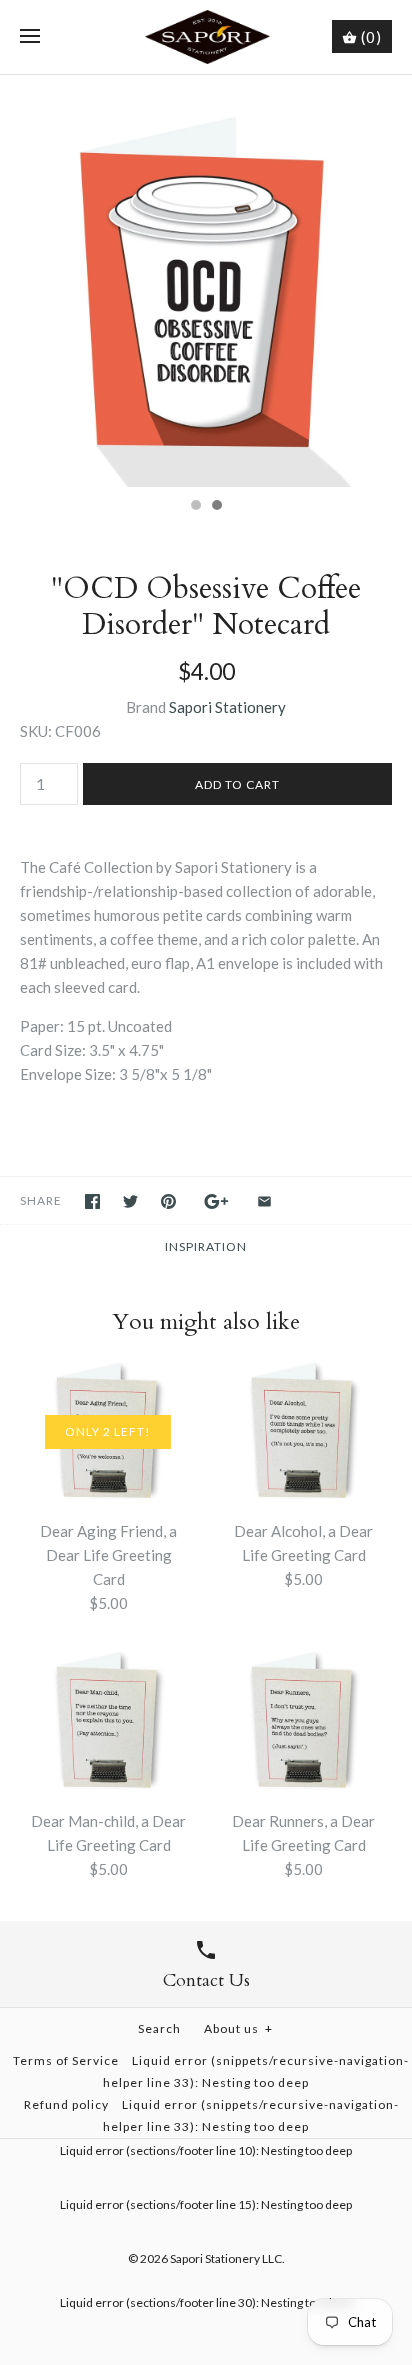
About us (238, 2028)
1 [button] (195, 507)
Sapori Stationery (227, 707)
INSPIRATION (206, 1246)
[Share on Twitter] (130, 1201)
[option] (206, 281)
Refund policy (66, 2104)
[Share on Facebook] (92, 1201)
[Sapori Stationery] (206, 37)
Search (159, 2028)
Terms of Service (66, 2060)
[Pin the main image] (168, 1201)
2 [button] (216, 507)
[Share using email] (264, 1201)
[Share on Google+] (216, 1201)
